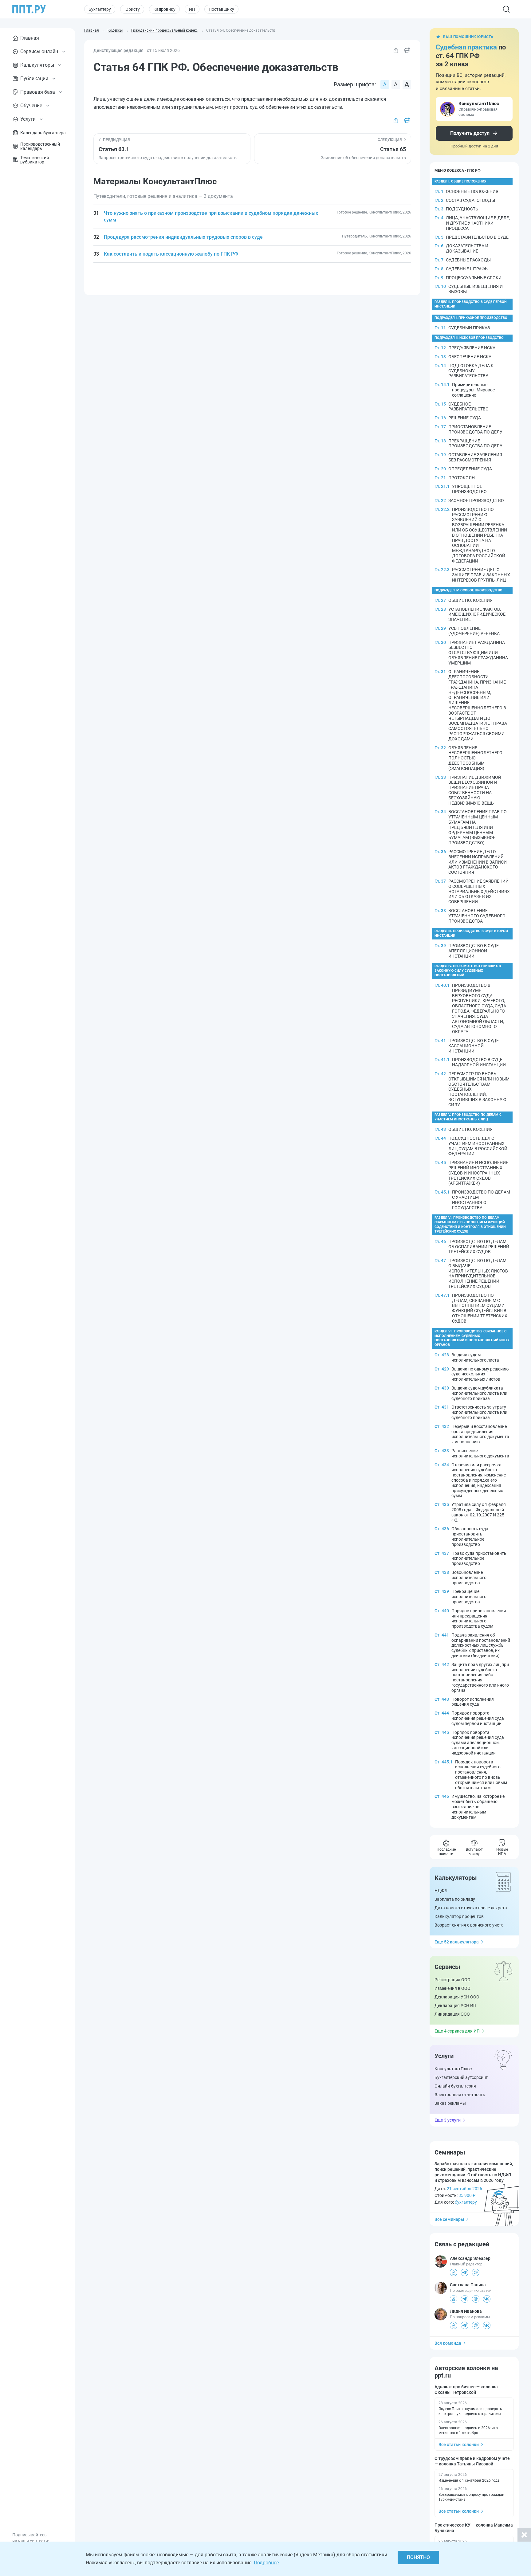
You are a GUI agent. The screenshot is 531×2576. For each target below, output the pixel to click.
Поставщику (221, 9)
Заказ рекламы (450, 2103)
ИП (192, 9)
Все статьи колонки (459, 2445)
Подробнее (266, 2563)
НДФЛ (441, 1891)
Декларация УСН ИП (455, 2006)
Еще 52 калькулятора (457, 1942)
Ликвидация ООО (452, 2014)
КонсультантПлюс (453, 2069)
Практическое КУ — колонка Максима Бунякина (474, 2528)
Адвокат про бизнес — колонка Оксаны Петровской (466, 2390)
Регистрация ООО (452, 1980)
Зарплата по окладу (455, 1899)
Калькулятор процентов (459, 1916)
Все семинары (449, 2219)
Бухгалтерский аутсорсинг (461, 2077)
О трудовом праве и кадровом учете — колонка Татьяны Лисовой (472, 2461)
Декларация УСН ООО (457, 1997)
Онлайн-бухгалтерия (455, 2086)
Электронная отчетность (460, 2095)
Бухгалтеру (100, 9)
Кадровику (164, 9)
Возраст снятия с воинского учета (469, 1925)
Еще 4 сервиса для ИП (457, 2031)
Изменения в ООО (452, 1988)
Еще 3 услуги (448, 2120)
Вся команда (448, 2343)
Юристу (132, 9)
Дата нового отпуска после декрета (471, 1908)
